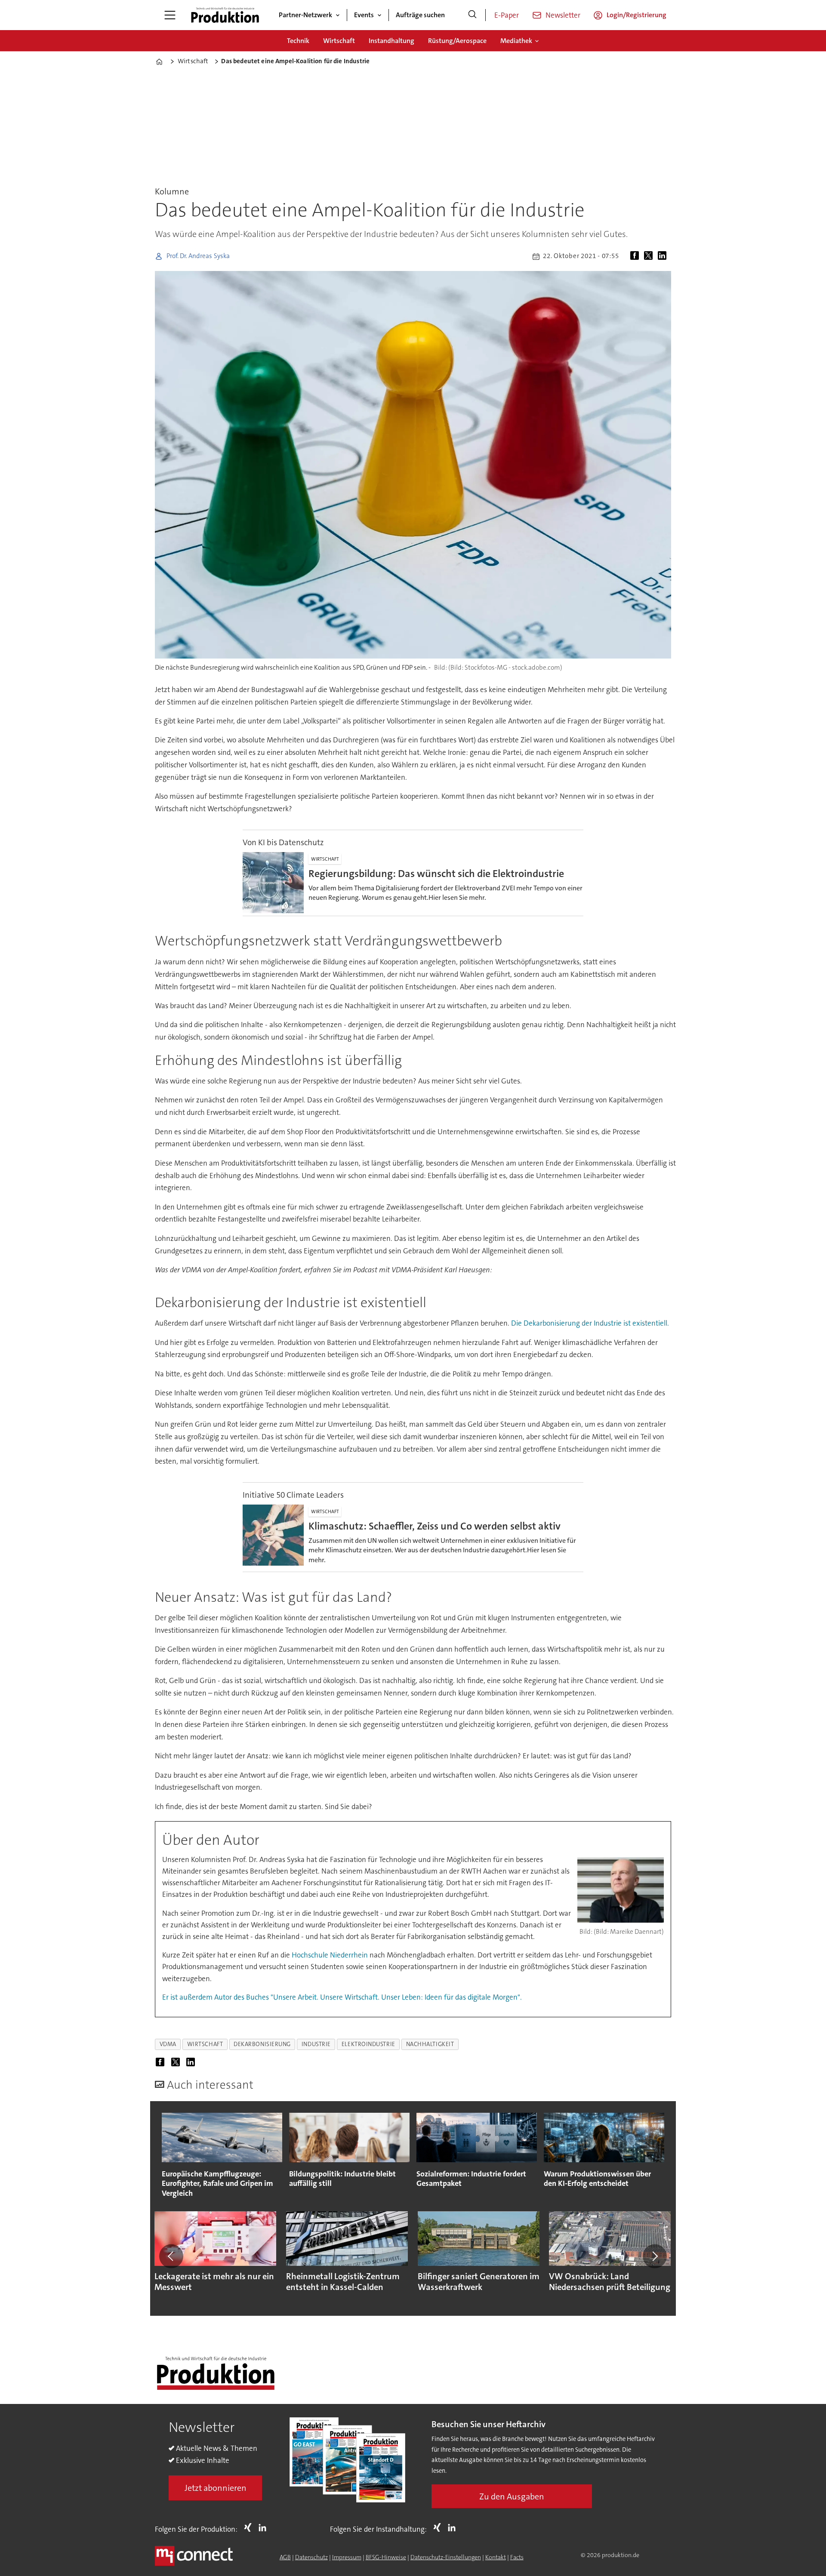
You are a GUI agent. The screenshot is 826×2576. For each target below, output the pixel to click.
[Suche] (472, 15)
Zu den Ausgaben (512, 2496)
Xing (250, 2527)
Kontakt (496, 2557)
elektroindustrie (368, 2044)
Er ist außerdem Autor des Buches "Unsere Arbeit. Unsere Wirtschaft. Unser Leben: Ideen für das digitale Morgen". (342, 1997)
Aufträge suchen (420, 15)
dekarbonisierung (262, 2044)
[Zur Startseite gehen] (225, 15)
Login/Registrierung (636, 15)
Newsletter (563, 15)
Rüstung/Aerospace (457, 41)
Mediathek (516, 41)
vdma (168, 2044)
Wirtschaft (339, 41)
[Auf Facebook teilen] (636, 256)
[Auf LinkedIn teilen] (664, 256)
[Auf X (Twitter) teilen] (650, 256)
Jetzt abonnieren (216, 2488)
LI (265, 2527)
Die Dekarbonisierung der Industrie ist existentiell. (590, 1323)
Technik (298, 41)
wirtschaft (205, 2044)
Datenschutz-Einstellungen (446, 2557)
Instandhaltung (391, 41)
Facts (517, 2557)
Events (364, 15)
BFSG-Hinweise (386, 2557)
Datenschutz (311, 2557)
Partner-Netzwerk (305, 15)
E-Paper (507, 15)
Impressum (347, 2557)
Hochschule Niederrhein (330, 1955)
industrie (316, 2044)
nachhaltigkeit (430, 2044)
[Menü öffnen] (170, 15)
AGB (285, 2557)
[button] (171, 2256)
